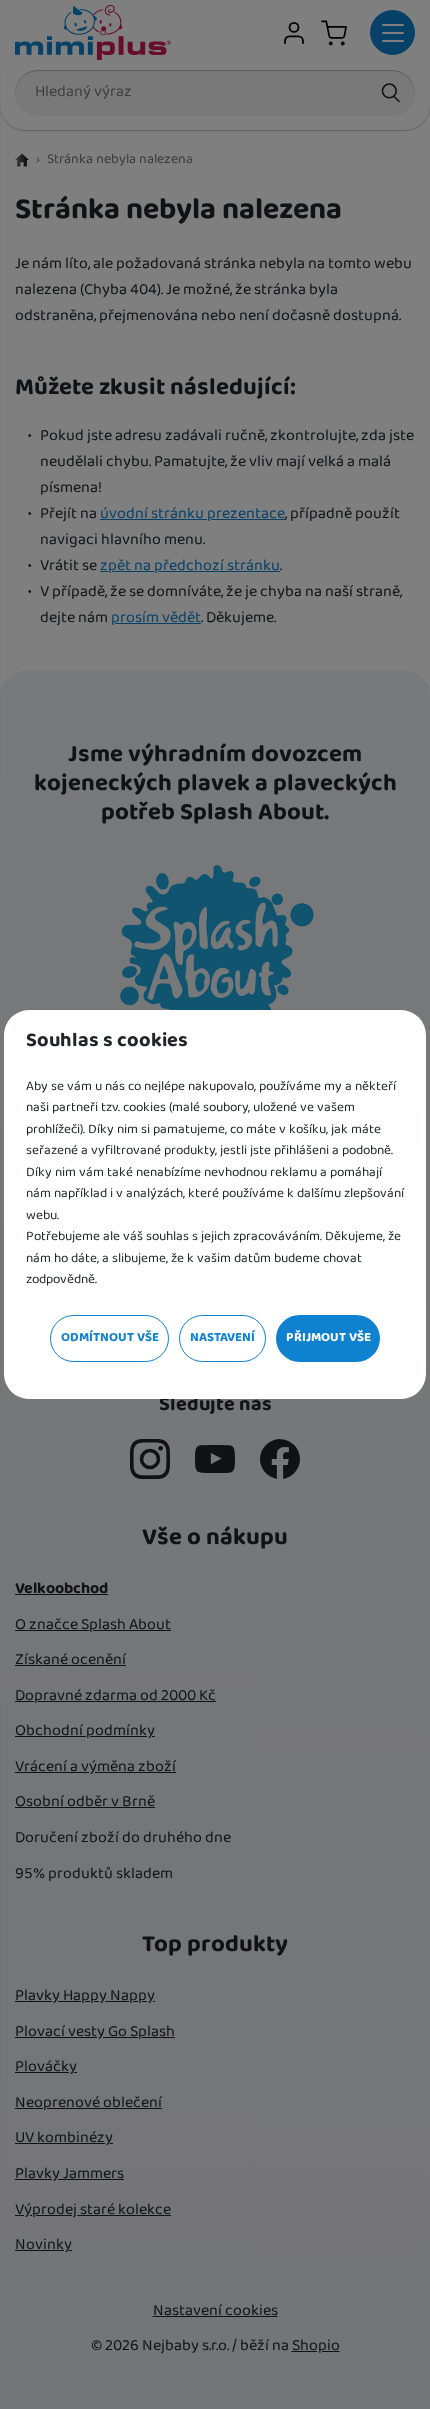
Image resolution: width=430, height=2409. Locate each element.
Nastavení (222, 1337)
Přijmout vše (328, 1337)
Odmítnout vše (110, 1337)
